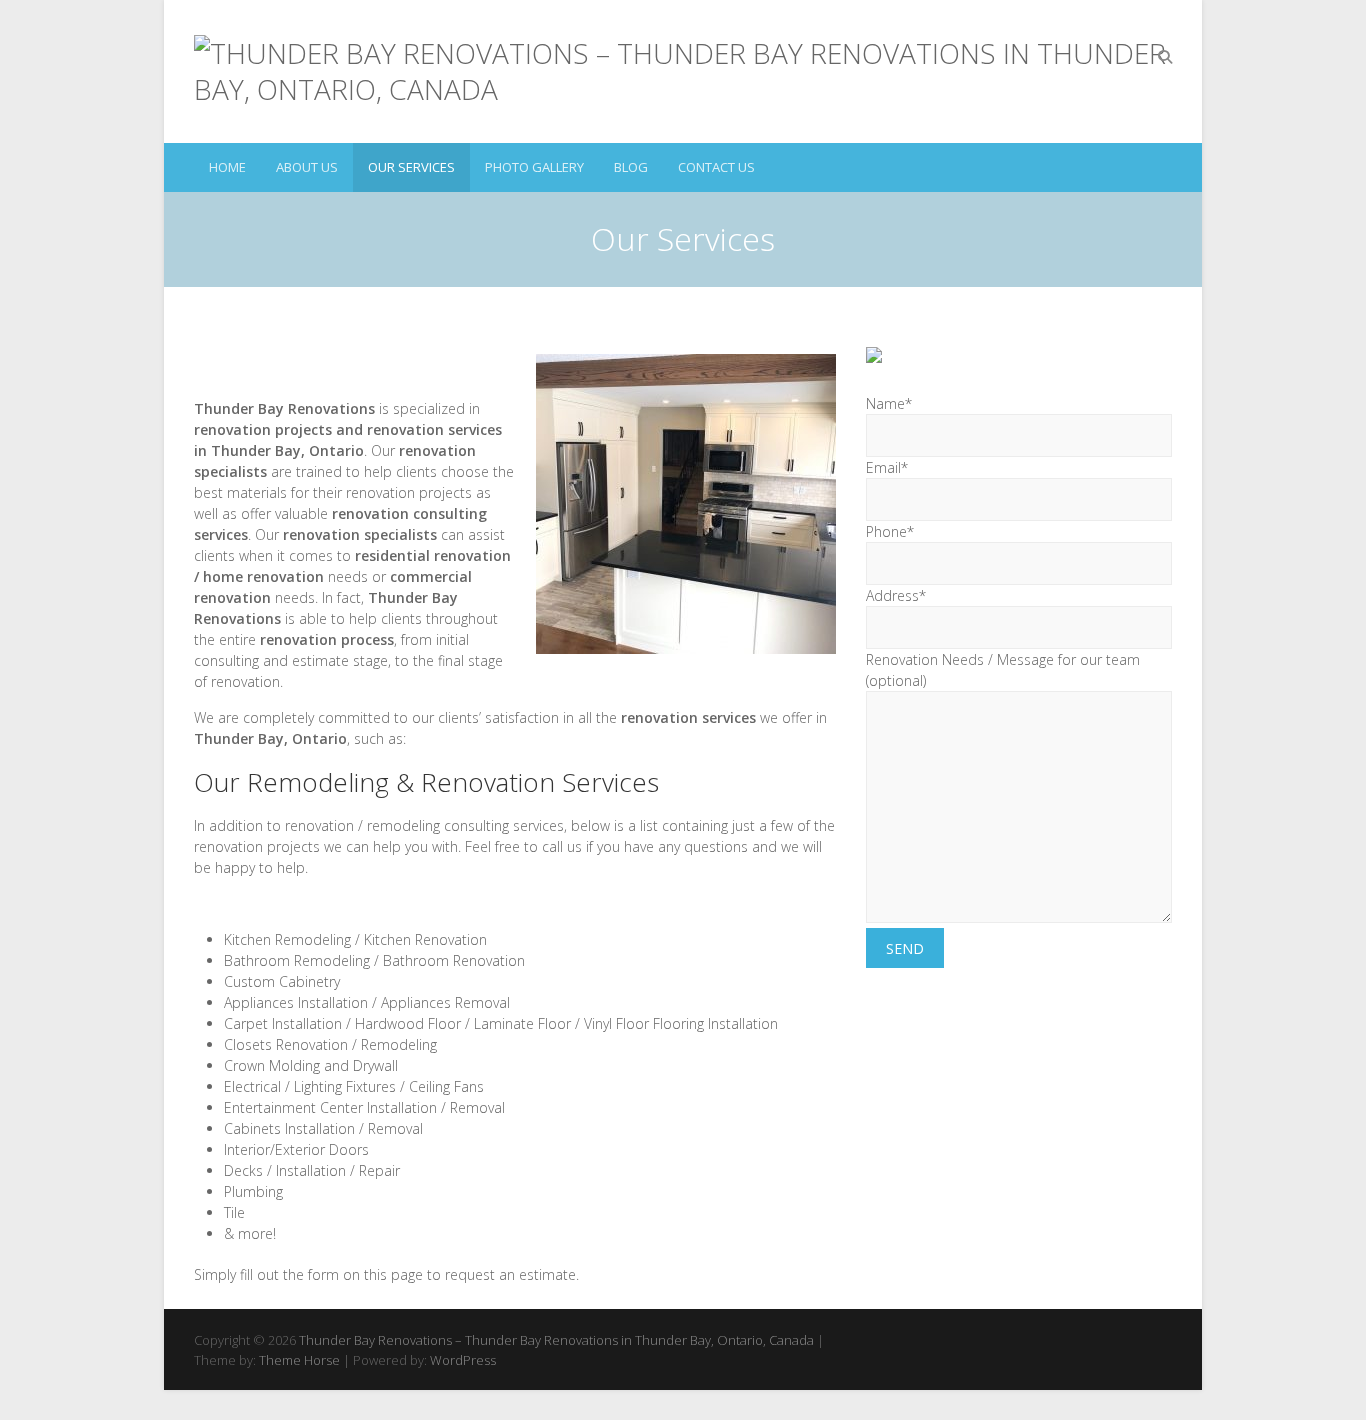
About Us (307, 167)
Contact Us (716, 167)
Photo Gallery (534, 167)
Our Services (411, 167)
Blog (631, 167)
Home (227, 167)
